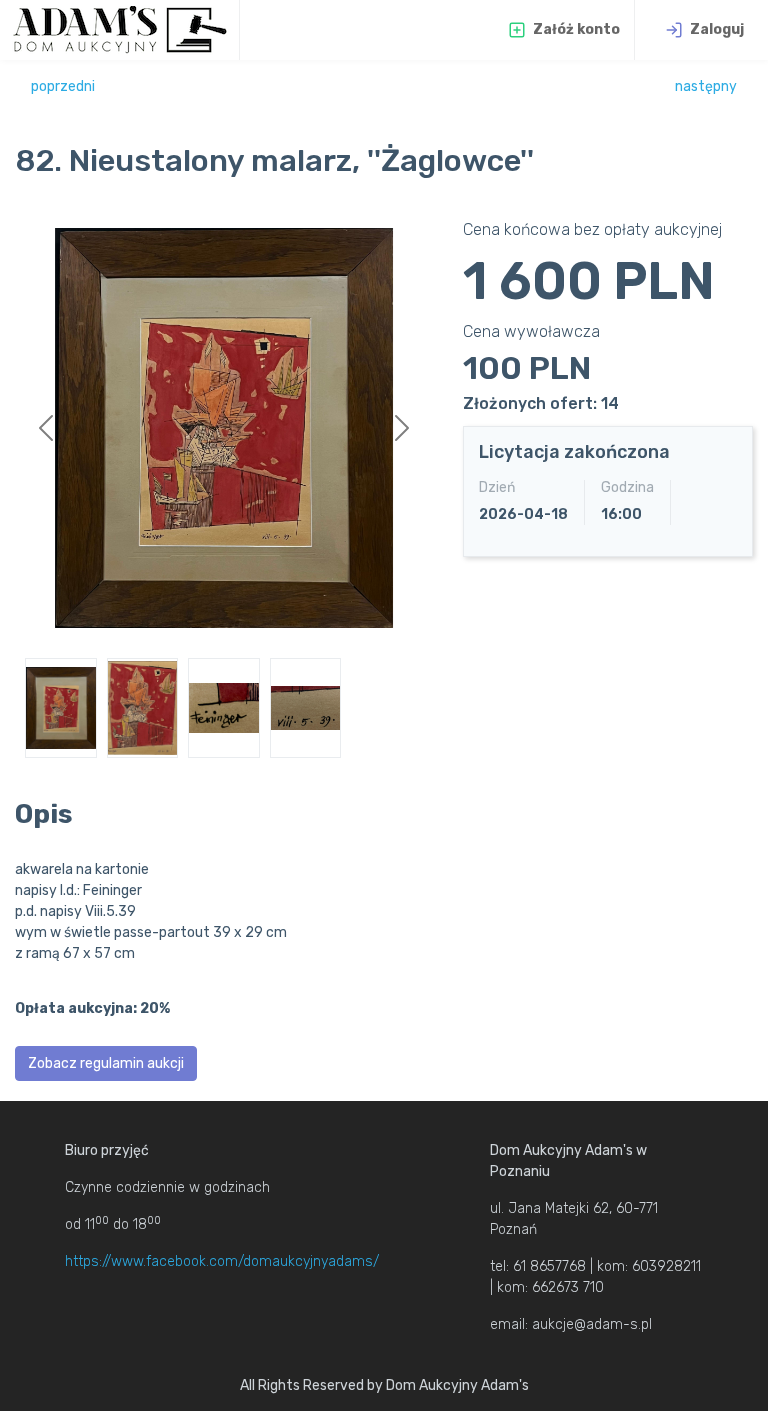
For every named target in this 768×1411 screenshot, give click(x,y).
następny (706, 86)
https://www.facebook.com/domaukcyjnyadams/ (222, 1261)
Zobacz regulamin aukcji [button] (106, 1063)
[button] (46, 428)
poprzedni (63, 86)
